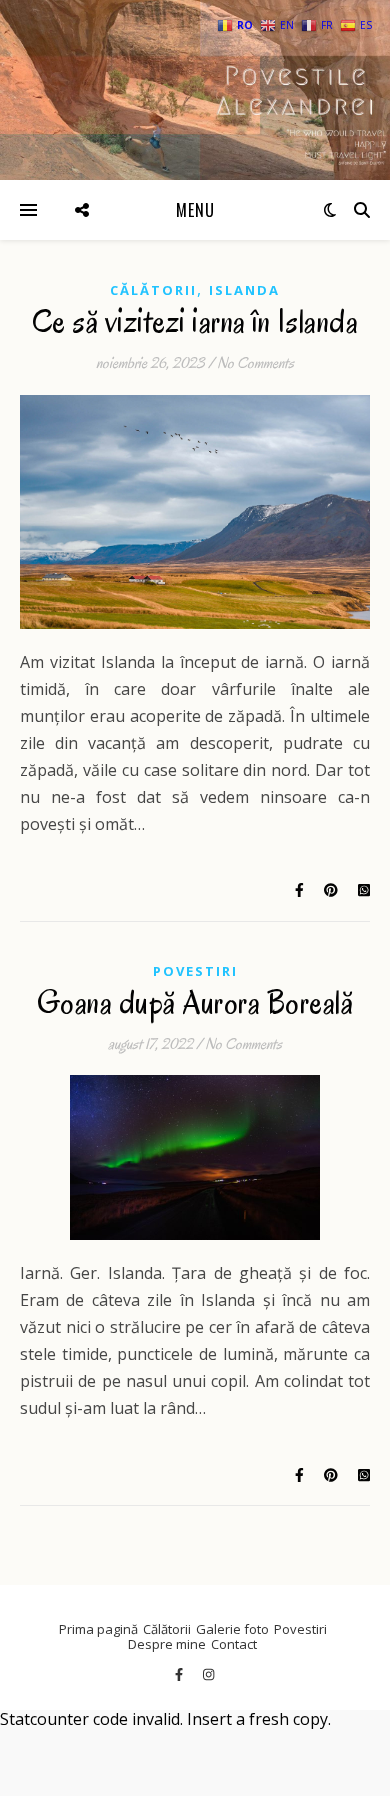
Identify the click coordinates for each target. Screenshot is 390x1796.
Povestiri (195, 971)
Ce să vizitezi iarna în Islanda (195, 321)
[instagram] (208, 1674)
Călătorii (153, 290)
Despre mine (167, 1644)
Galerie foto (232, 1629)
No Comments (255, 363)
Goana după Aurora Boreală (195, 1002)
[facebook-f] (180, 1674)
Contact (234, 1644)
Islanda (244, 290)
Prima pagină (98, 1629)
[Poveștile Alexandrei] (195, 90)
